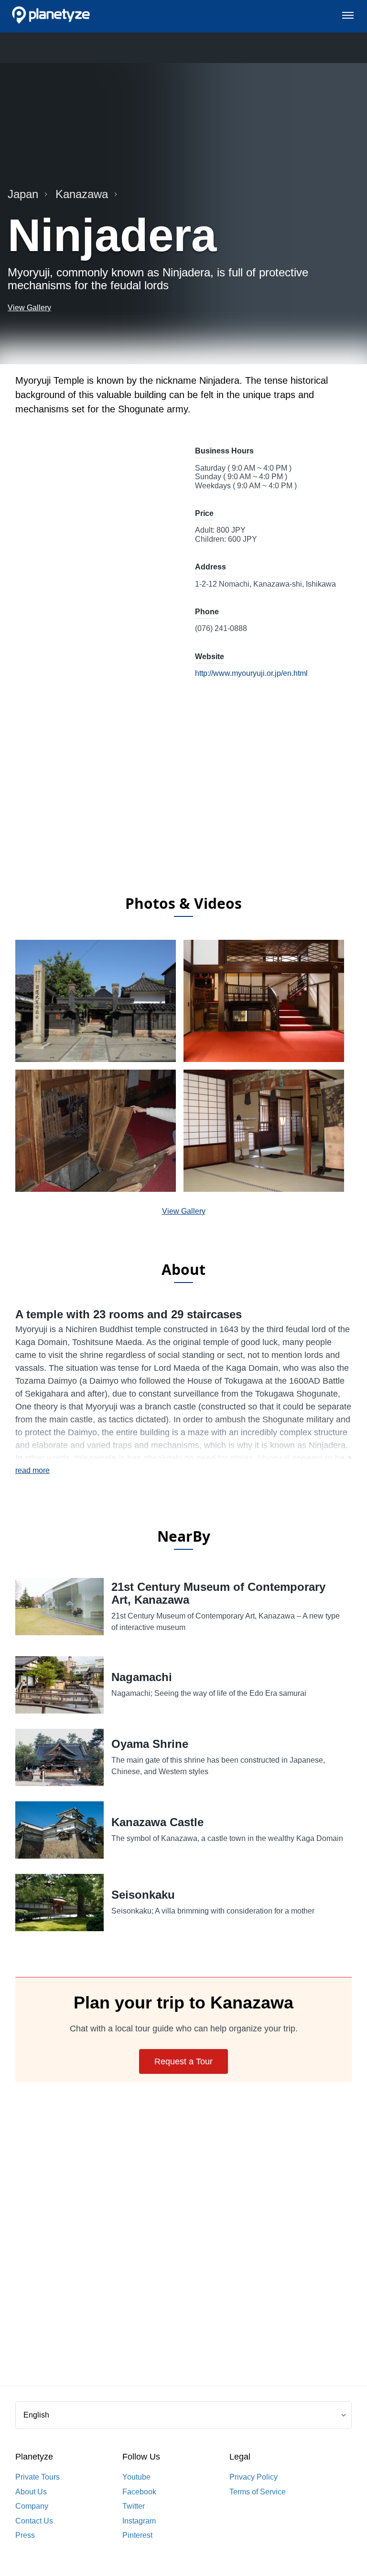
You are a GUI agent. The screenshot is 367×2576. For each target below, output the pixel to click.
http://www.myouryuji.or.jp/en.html (251, 673)
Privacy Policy (254, 2477)
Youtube (136, 2477)
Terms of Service (258, 2492)
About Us (31, 2492)
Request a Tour (183, 2061)
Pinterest (137, 2535)
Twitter (134, 2506)
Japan (23, 194)
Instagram (139, 2521)
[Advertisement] (183, 810)
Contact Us (34, 2521)
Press (25, 2535)
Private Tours (38, 2477)
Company (32, 2506)
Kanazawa (82, 194)
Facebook (139, 2492)
